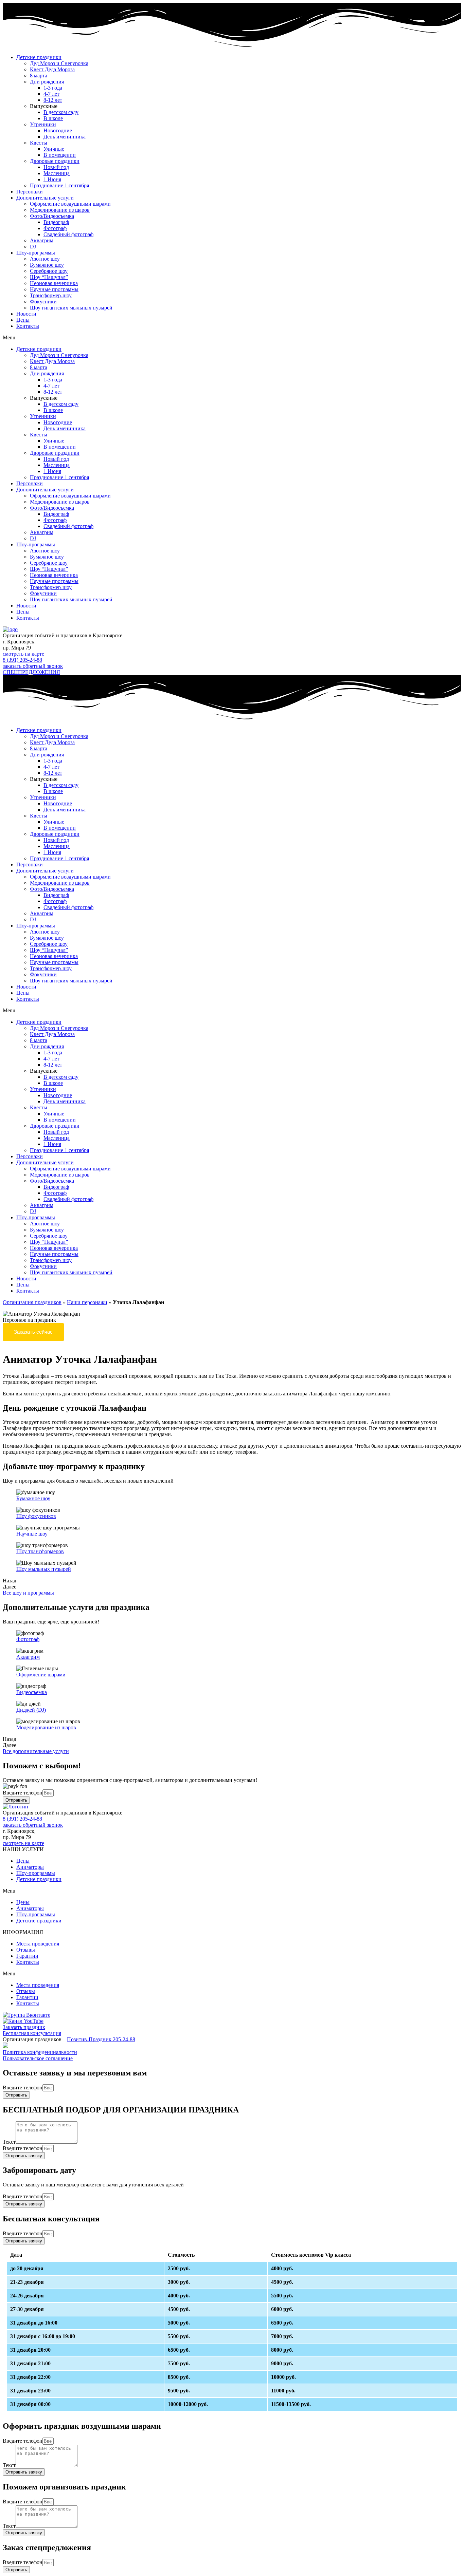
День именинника (65, 137)
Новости (26, 314)
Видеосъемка (32, 1692)
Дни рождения (47, 82)
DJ (33, 247)
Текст (9, 2142)
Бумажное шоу (47, 265)
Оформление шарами (41, 1675)
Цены (23, 320)
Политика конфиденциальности (40, 2052)
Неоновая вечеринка (54, 283)
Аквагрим (42, 240)
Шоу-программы (36, 253)
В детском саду (61, 112)
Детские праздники (39, 57)
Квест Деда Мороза (52, 69)
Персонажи (30, 192)
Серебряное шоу (49, 271)
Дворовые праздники (55, 161)
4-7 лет (51, 94)
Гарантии (27, 1956)
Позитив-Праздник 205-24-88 (101, 2039)
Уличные (54, 149)
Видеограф (56, 222)
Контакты (28, 326)
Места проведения (38, 1944)
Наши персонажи (87, 1302)
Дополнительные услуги (45, 198)
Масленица (57, 173)
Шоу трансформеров (40, 1551)
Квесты (39, 143)
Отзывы (26, 1950)
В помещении (60, 155)
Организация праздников (32, 1302)
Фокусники (43, 302)
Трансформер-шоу (51, 295)
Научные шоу (32, 1534)
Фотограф (55, 228)
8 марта (39, 76)
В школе (53, 118)
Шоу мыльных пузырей (44, 1569)
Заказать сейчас (33, 1332)
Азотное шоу (45, 259)
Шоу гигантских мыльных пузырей (71, 308)
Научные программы (54, 289)
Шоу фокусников (36, 1516)
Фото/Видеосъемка (52, 216)
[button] (232, 338)
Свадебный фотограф (68, 234)
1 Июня (52, 179)
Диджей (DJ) (31, 1710)
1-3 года (53, 88)
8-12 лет (53, 100)
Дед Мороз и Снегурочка (59, 63)
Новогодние (58, 130)
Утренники (43, 124)
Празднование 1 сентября (59, 185)
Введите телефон (23, 1793)
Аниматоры (30, 1867)
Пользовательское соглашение (38, 2058)
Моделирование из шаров (60, 210)
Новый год (56, 167)
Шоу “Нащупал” (49, 277)
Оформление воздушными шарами (70, 204)
